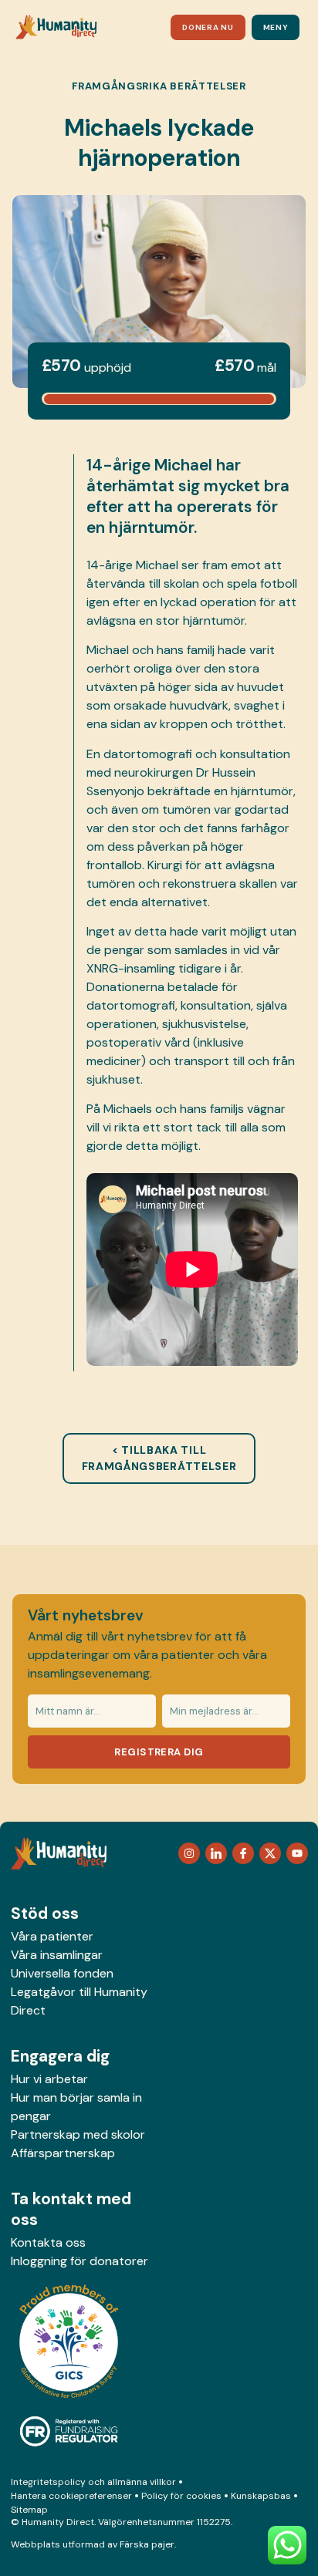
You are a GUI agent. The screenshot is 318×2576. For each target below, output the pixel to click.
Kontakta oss (48, 2242)
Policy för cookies (181, 2496)
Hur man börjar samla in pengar (76, 2107)
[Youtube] (297, 1853)
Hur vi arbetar (49, 2079)
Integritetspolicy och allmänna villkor (93, 2482)
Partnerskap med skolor (78, 2134)
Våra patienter (52, 1936)
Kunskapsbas (261, 2496)
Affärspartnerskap (63, 2153)
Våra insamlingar (57, 1955)
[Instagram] (189, 1853)
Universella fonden (62, 1973)
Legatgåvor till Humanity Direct (79, 2001)
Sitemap (29, 2510)
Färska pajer (147, 2544)
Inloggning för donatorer (79, 2261)
